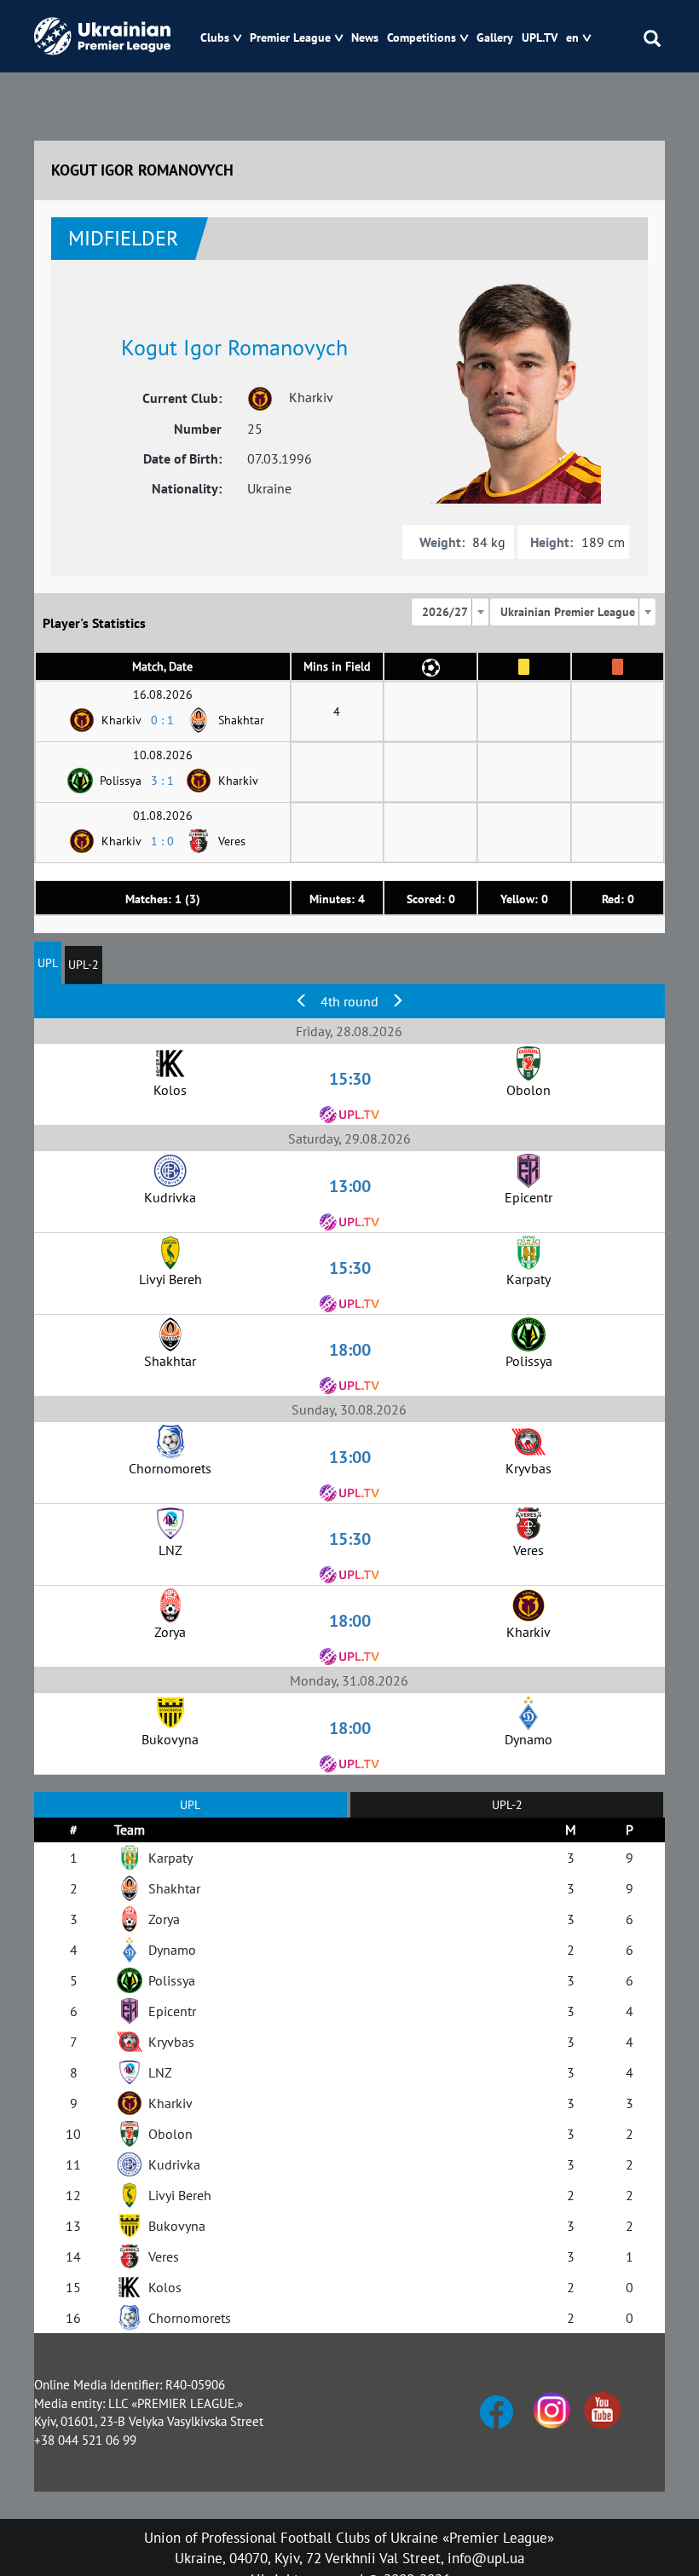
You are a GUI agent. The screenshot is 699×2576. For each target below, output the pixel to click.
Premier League (290, 38)
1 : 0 (162, 841)
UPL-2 (84, 965)
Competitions (422, 38)
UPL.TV (540, 38)
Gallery (495, 38)
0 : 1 (162, 720)
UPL (48, 963)
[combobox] (450, 612)
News (365, 38)
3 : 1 (162, 781)
